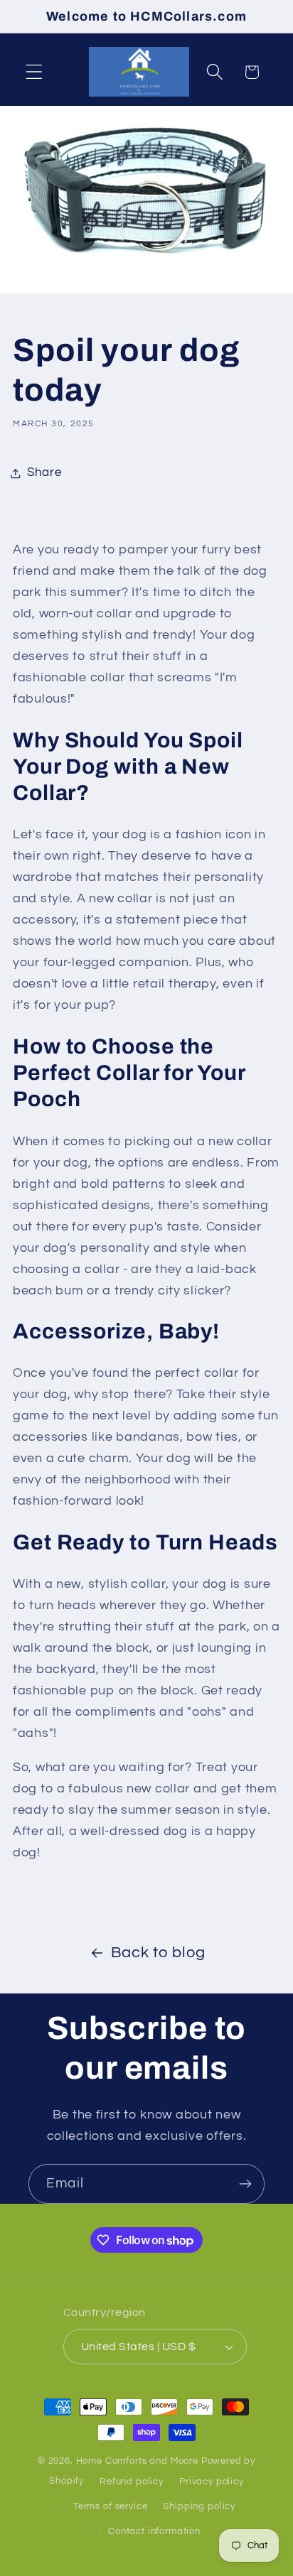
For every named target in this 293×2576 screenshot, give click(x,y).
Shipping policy (199, 2506)
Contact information (154, 2531)
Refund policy (132, 2482)
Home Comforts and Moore (137, 2461)
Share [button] (44, 472)
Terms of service (110, 2506)
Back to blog (158, 1953)
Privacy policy (212, 2482)
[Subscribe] (245, 2184)
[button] (34, 72)
